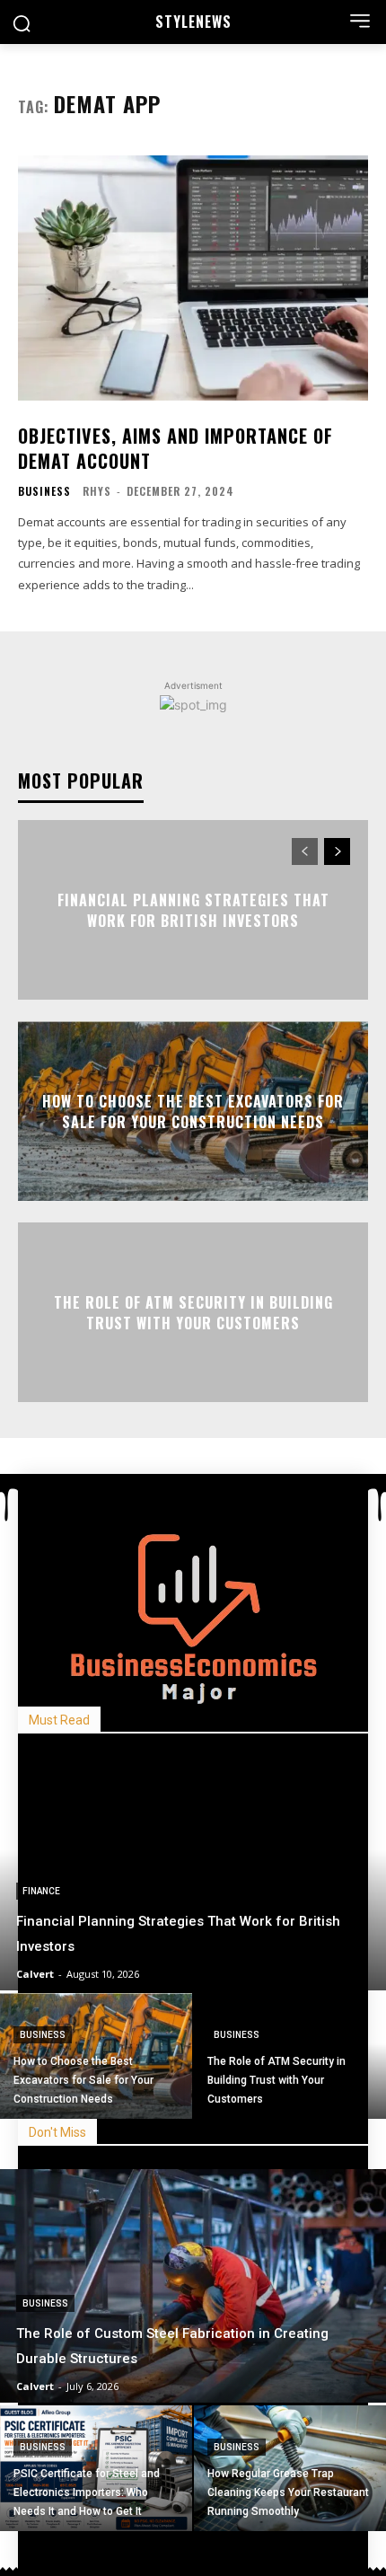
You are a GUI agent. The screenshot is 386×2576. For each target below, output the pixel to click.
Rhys (97, 491)
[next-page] (337, 851)
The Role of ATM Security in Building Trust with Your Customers (193, 1312)
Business (44, 491)
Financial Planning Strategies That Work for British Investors (193, 910)
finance (41, 1891)
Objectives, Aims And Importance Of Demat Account (175, 448)
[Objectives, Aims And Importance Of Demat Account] (193, 278)
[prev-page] (305, 851)
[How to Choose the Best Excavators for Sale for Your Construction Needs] (96, 2056)
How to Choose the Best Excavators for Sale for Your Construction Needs (193, 1111)
